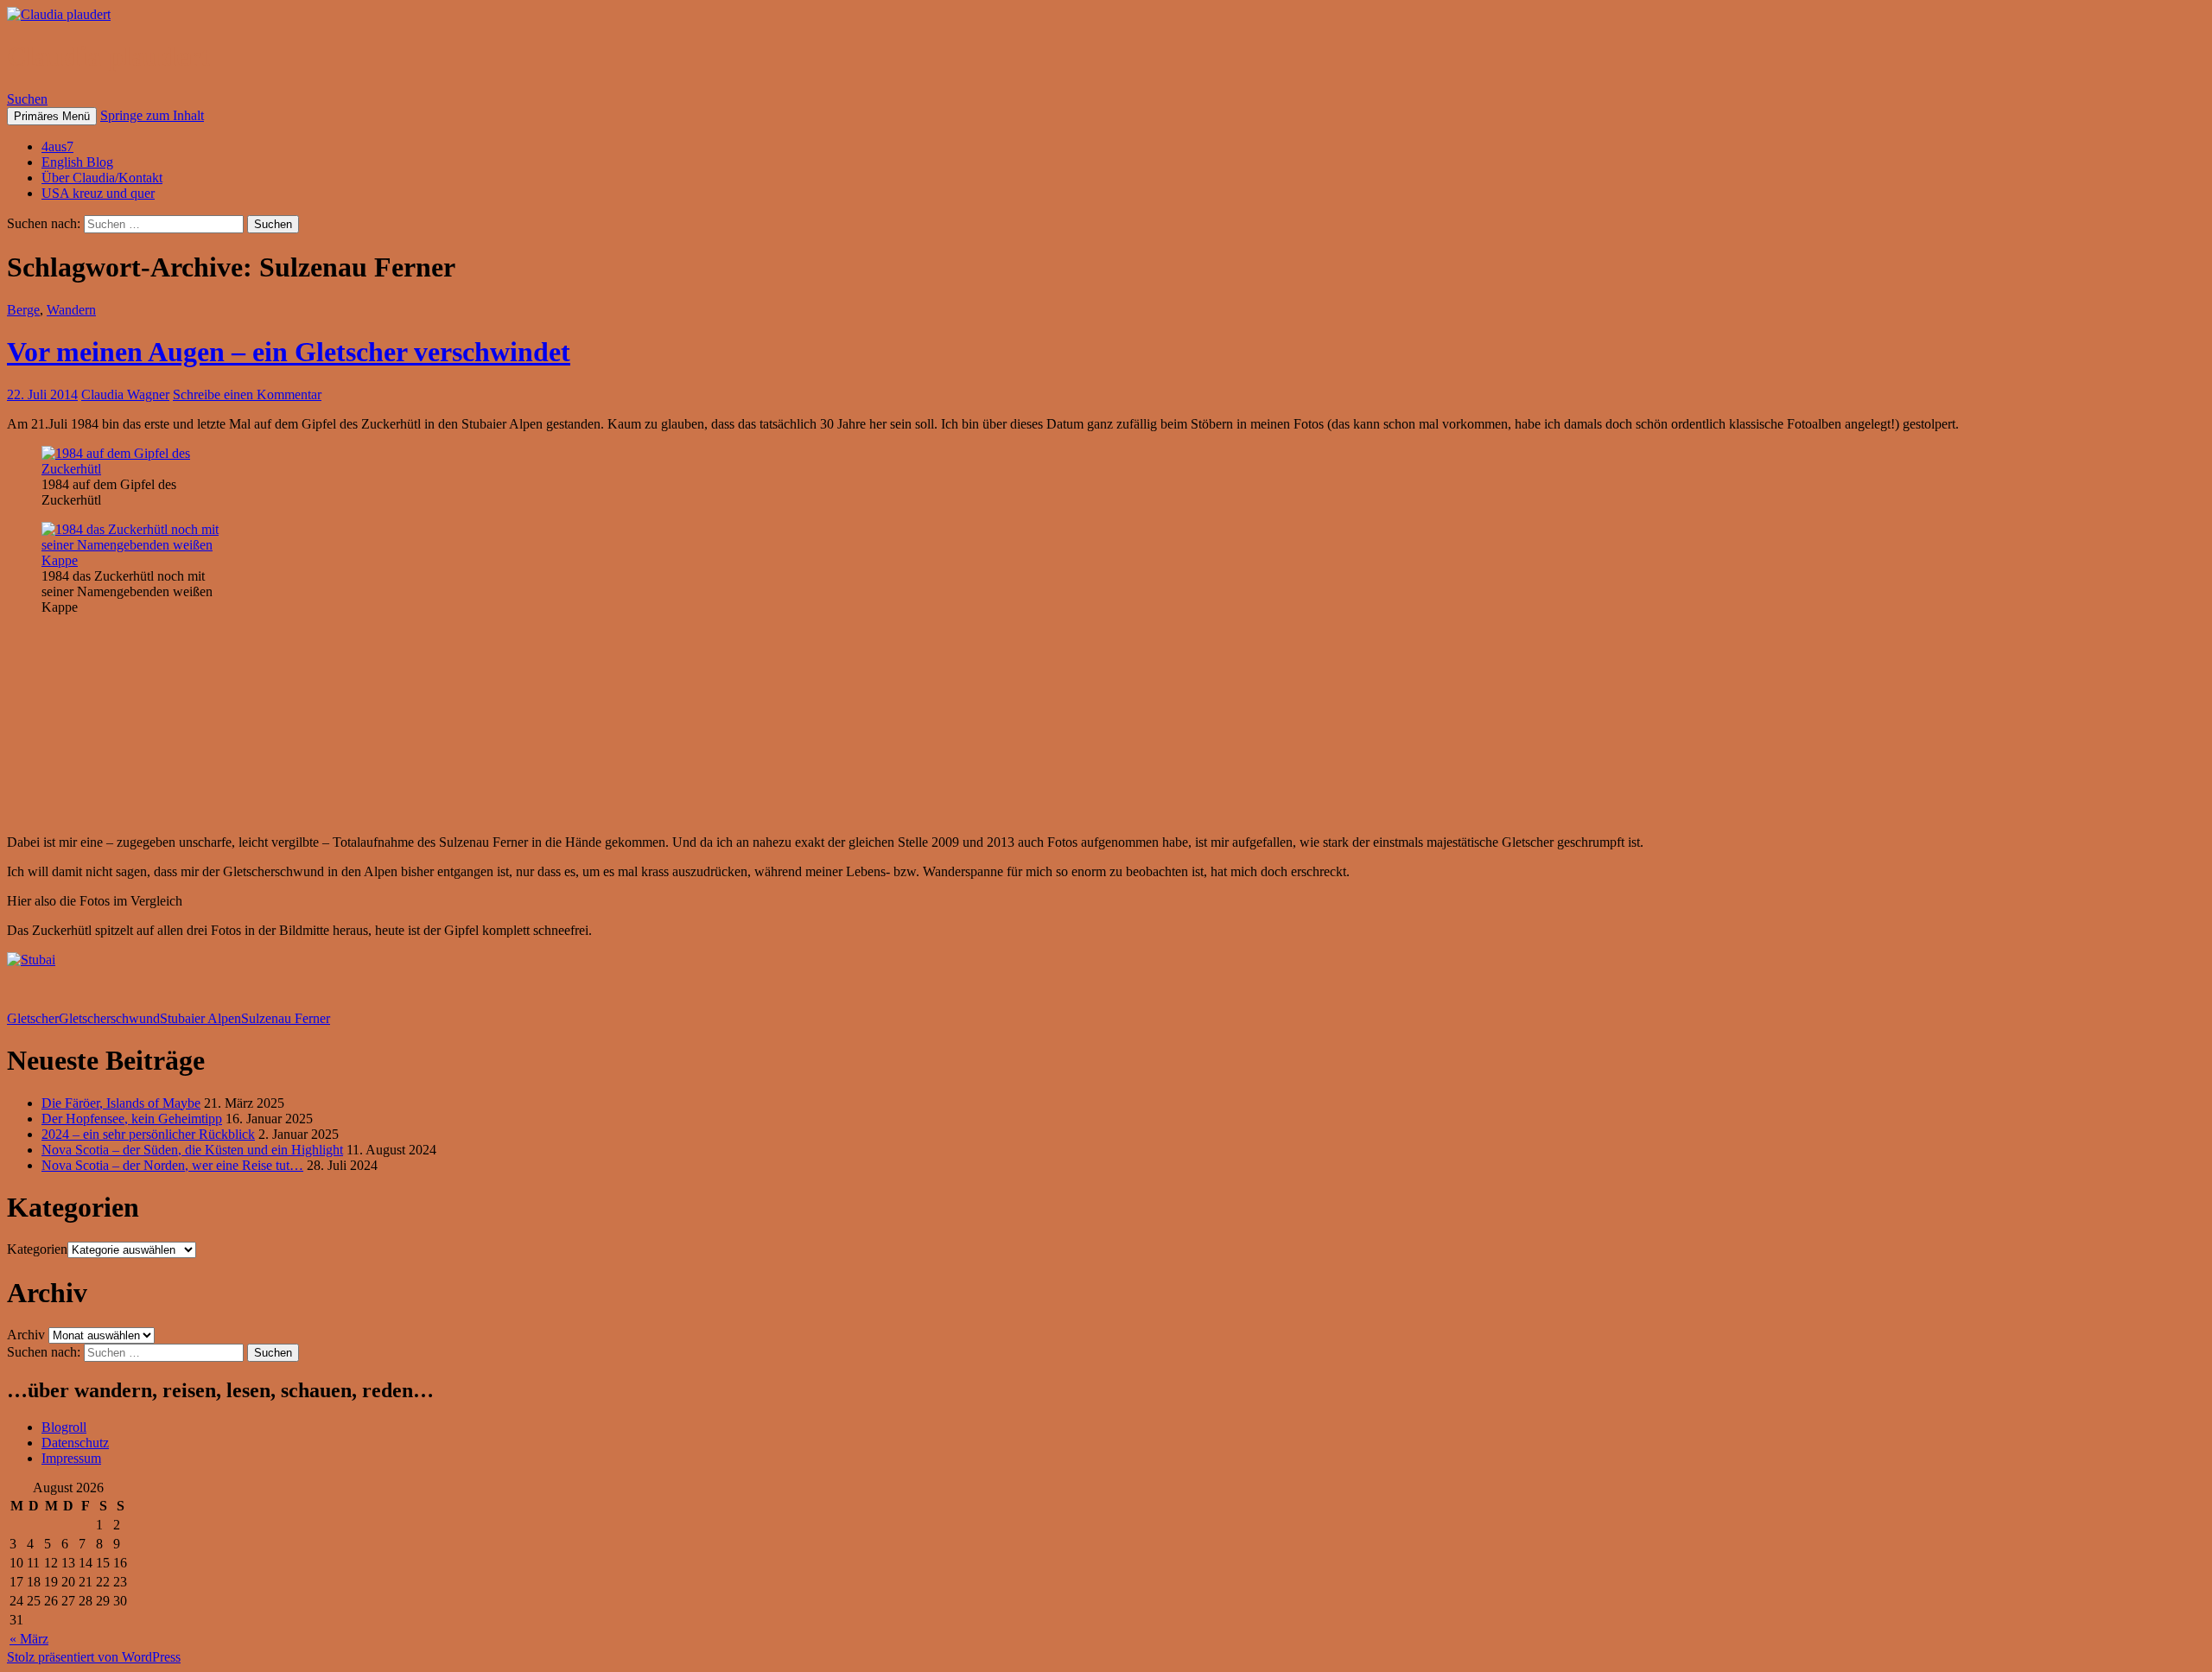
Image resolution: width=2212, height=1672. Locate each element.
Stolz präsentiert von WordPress (94, 1657)
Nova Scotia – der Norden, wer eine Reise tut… (172, 1165)
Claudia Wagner (125, 394)
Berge (23, 310)
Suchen (27, 99)
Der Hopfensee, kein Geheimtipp (132, 1119)
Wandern (71, 310)
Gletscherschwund (109, 1018)
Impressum (71, 1458)
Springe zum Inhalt (152, 115)
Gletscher (33, 1018)
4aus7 (57, 146)
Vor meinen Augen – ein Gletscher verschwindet (289, 352)
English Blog (77, 162)
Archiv (26, 1335)
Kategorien (37, 1249)
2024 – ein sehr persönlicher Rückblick (148, 1134)
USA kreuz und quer (98, 193)
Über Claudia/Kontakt (102, 178)
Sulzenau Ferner (286, 1018)
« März (29, 1639)
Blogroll (64, 1427)
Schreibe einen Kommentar (247, 394)
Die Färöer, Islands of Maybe (121, 1103)
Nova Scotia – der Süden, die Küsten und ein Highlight (192, 1150)
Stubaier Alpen (200, 1018)
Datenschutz (75, 1443)
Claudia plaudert (108, 56)
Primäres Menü (52, 116)
